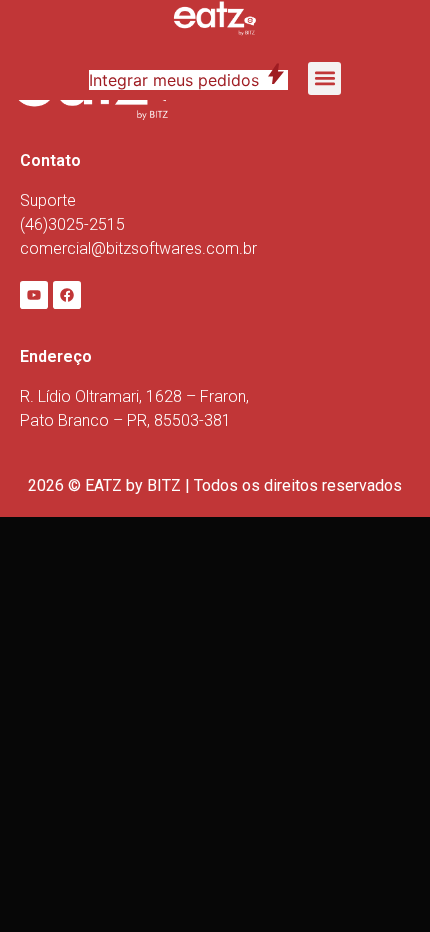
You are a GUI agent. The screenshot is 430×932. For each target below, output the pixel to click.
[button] (324, 78)
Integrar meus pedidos (188, 80)
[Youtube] (34, 295)
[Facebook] (67, 295)
